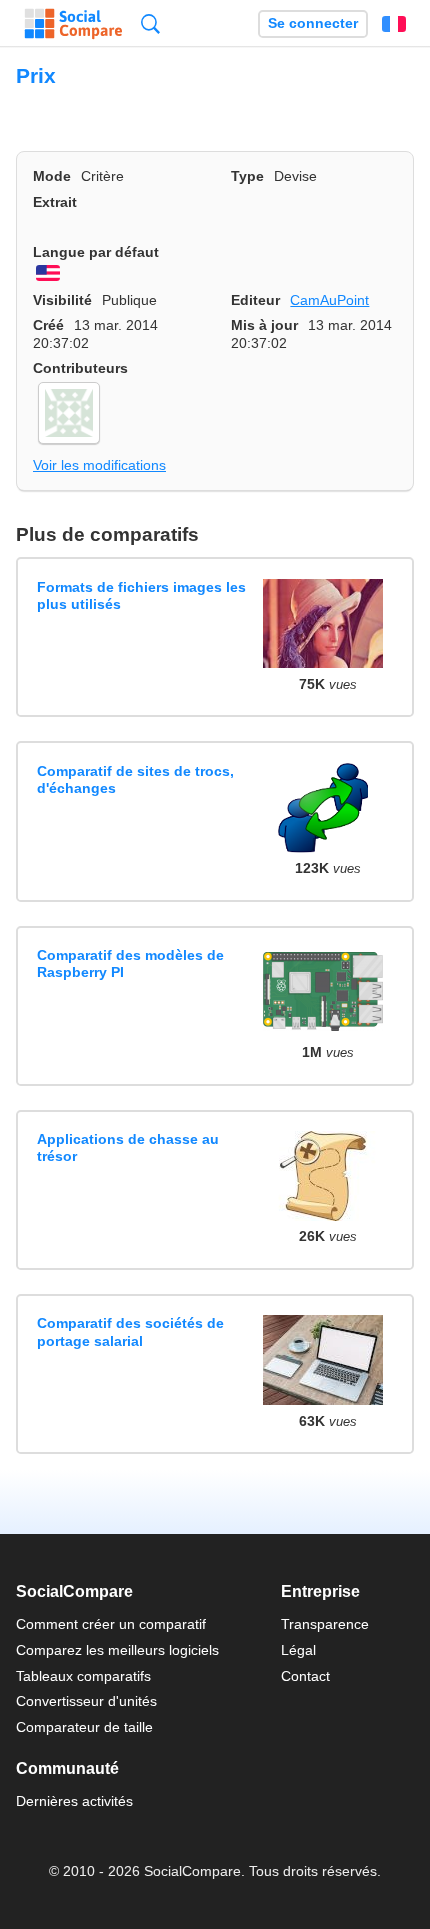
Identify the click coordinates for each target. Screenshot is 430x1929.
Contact (305, 1676)
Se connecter (313, 23)
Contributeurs (80, 368)
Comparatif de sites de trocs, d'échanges (135, 779)
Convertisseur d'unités (86, 1701)
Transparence (325, 1624)
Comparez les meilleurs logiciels (117, 1650)
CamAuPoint (329, 300)
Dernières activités (74, 1801)
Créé (48, 325)
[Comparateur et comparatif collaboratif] (73, 24)
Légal (298, 1650)
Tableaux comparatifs (83, 1676)
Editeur (255, 300)
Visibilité (62, 300)
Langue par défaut (96, 252)
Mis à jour (264, 325)
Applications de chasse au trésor (128, 1147)
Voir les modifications (99, 465)
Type (247, 176)
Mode (52, 176)
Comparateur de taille (84, 1727)
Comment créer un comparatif (111, 1624)
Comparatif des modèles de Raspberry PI (130, 963)
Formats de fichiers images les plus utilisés (141, 595)
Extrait (55, 202)
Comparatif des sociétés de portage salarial (130, 1331)
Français (394, 24)
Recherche (150, 23)
